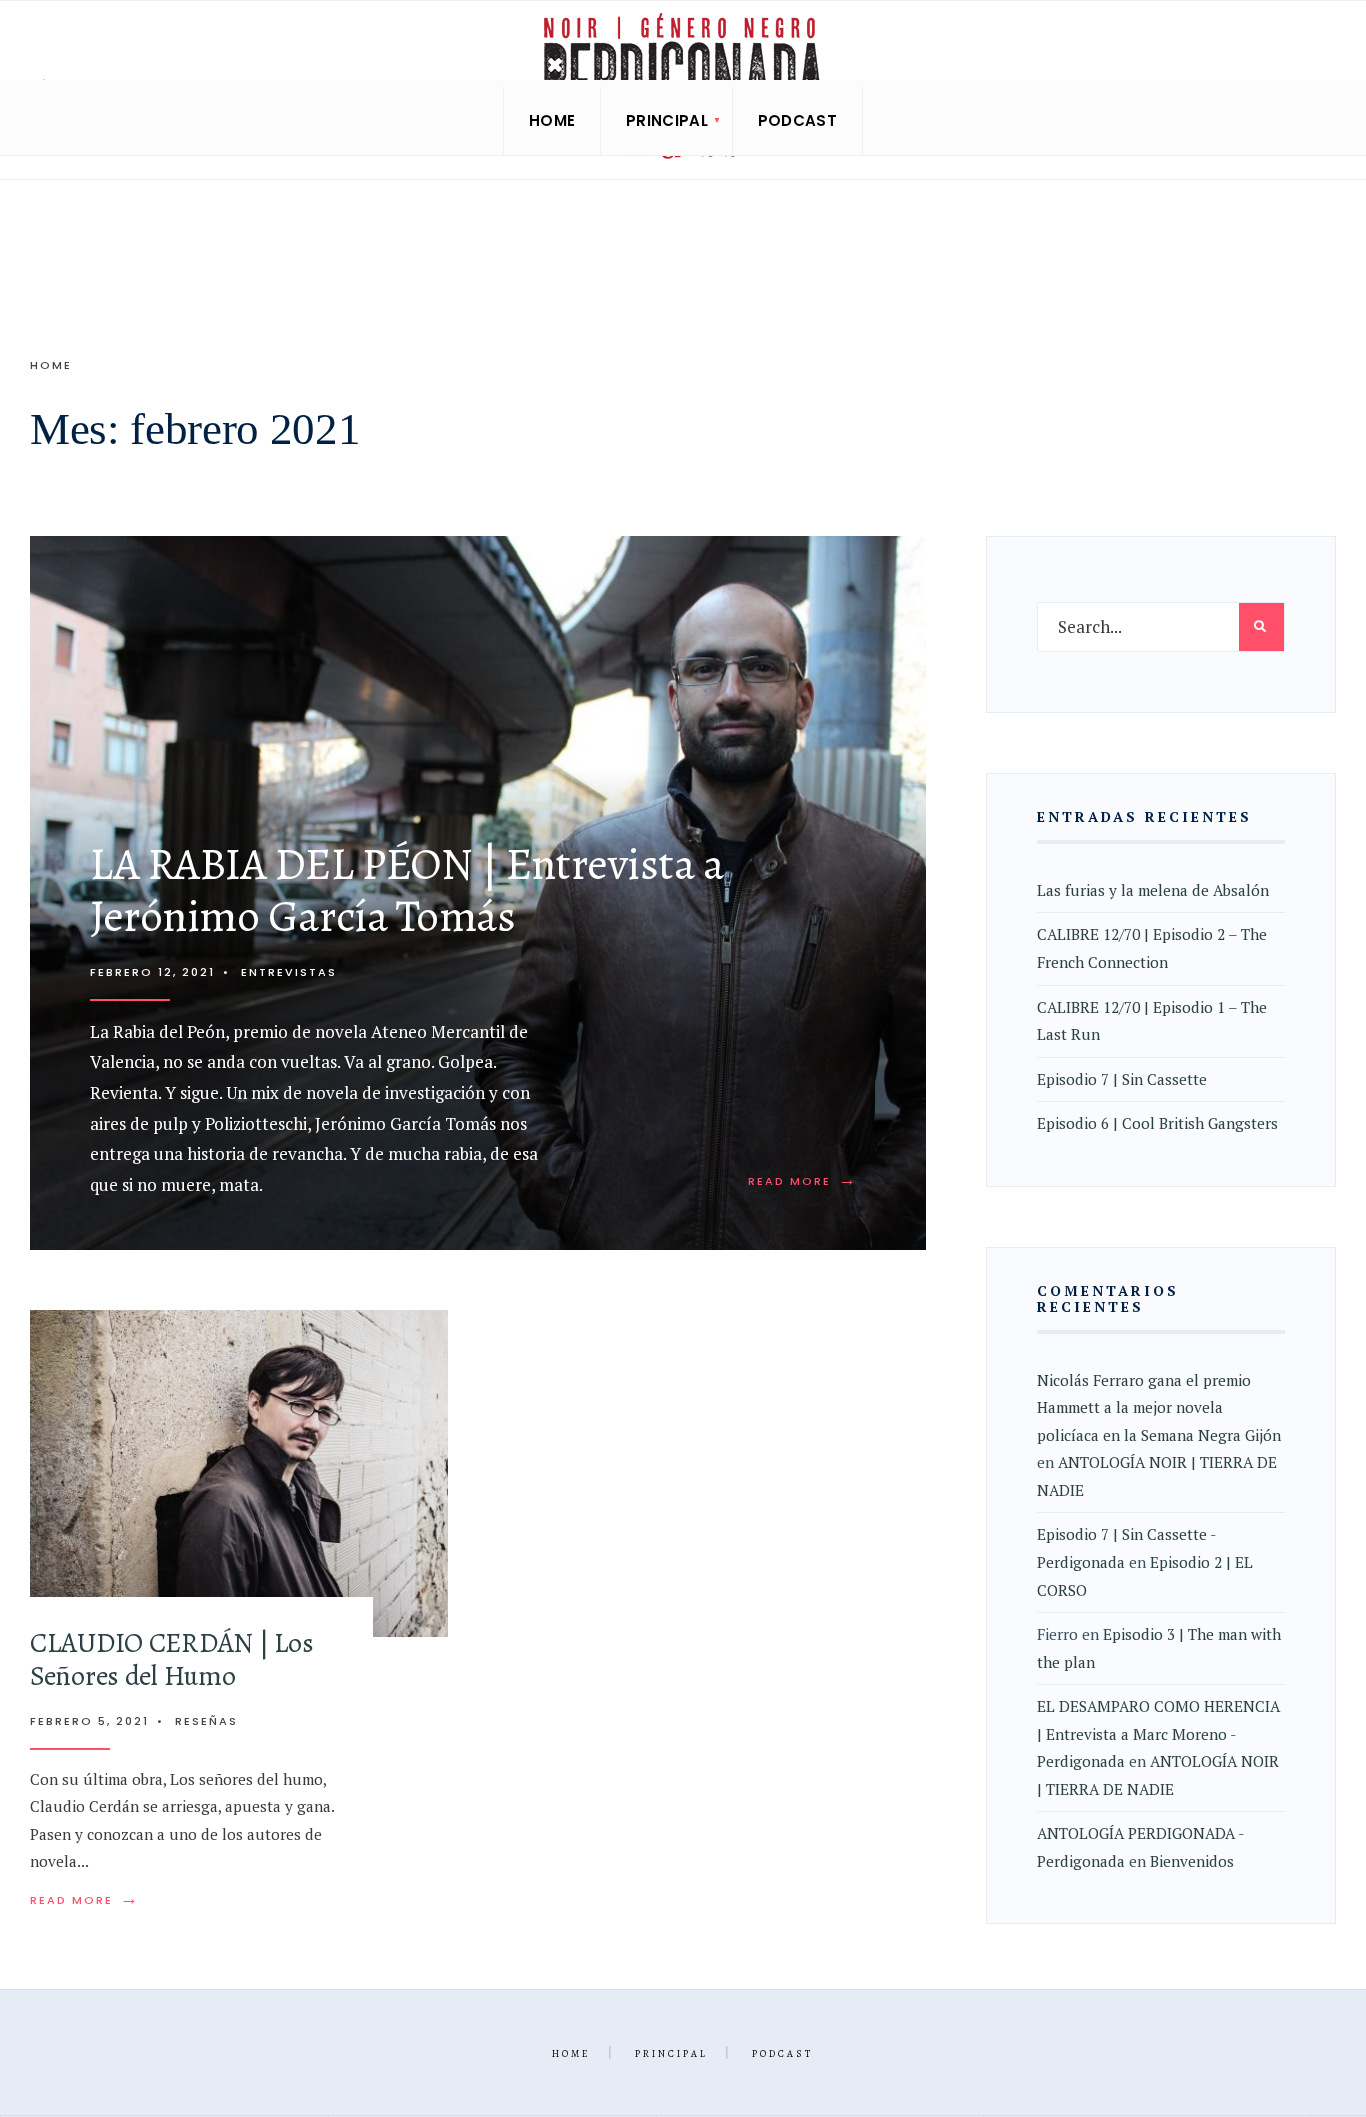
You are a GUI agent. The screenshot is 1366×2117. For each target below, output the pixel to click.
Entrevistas (289, 972)
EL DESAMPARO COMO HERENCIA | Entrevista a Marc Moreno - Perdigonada (1158, 1733)
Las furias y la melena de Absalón (1153, 890)
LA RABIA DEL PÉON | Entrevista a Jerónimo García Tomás (407, 890)
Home (552, 120)
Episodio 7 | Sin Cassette (1122, 1079)
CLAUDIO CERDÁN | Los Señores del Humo (171, 1659)
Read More (803, 1181)
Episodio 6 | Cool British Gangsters (1157, 1123)
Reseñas (206, 1721)
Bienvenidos (1192, 1861)
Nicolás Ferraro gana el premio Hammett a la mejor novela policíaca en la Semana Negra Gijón (1159, 1407)
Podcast (797, 120)
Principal (667, 120)
